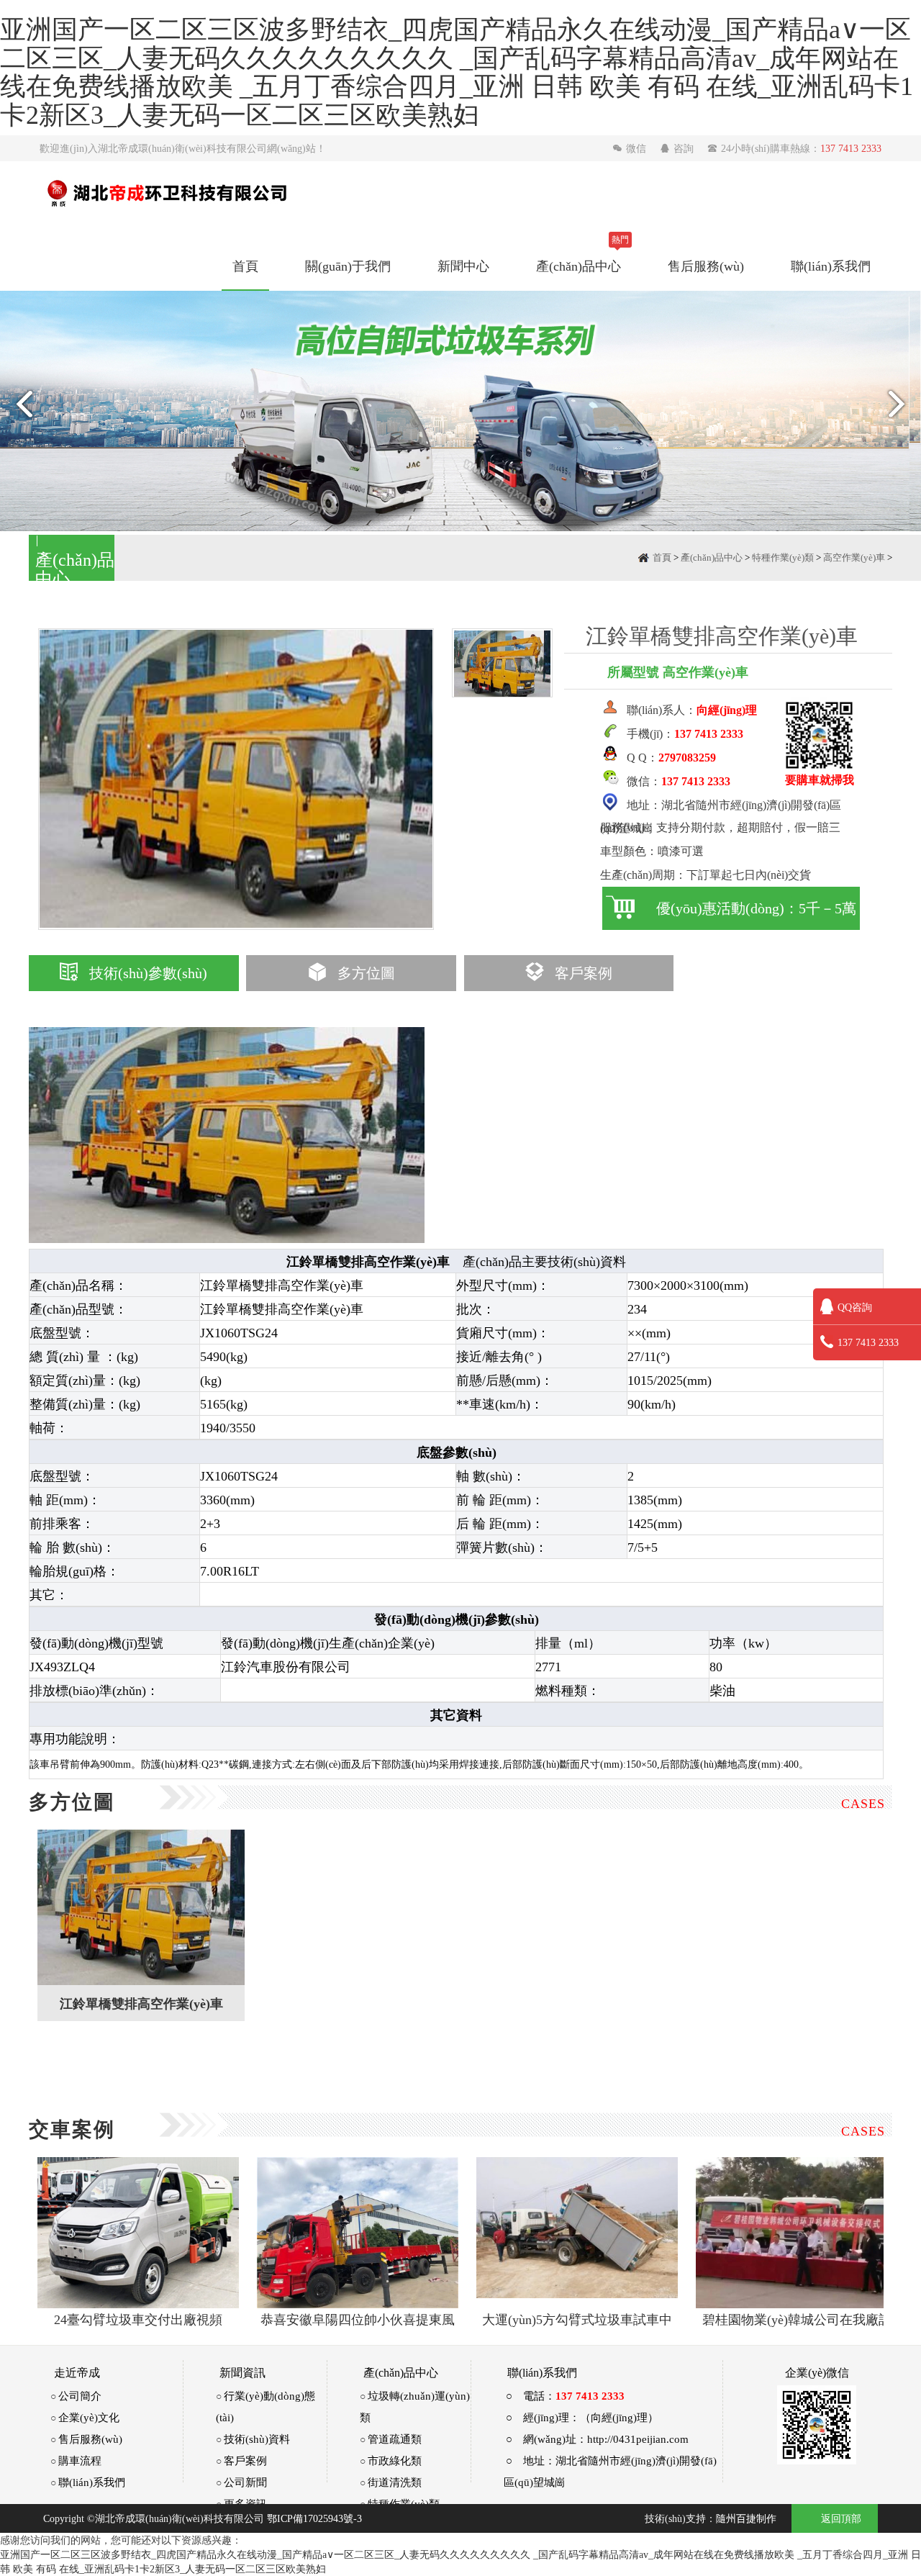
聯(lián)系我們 (831, 266)
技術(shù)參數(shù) (148, 973)
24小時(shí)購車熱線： (794, 148)
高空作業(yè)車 (854, 557)
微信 (631, 148)
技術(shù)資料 (257, 2439)
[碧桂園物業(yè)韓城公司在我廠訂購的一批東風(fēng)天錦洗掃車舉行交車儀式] (797, 2233)
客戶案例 (584, 973)
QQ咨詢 (855, 1307)
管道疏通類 (395, 2439)
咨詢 (678, 148)
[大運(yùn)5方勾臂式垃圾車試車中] (577, 2233)
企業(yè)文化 (89, 2417)
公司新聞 (245, 2482)
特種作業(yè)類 (783, 557)
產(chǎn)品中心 (579, 266)
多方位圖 (366, 973)
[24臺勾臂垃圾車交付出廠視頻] (138, 2233)
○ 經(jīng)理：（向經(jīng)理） (582, 2417)
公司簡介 (80, 2396)
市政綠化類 (395, 2460)
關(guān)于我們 (348, 266)
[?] (141, 1907)
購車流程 (80, 2460)
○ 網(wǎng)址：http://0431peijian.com (597, 2439)
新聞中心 (463, 266)
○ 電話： (565, 2396)
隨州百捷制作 (746, 2518)
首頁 (245, 266)
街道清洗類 (395, 2482)
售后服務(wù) (706, 266)
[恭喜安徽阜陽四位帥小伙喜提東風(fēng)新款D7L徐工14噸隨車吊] (358, 2233)
